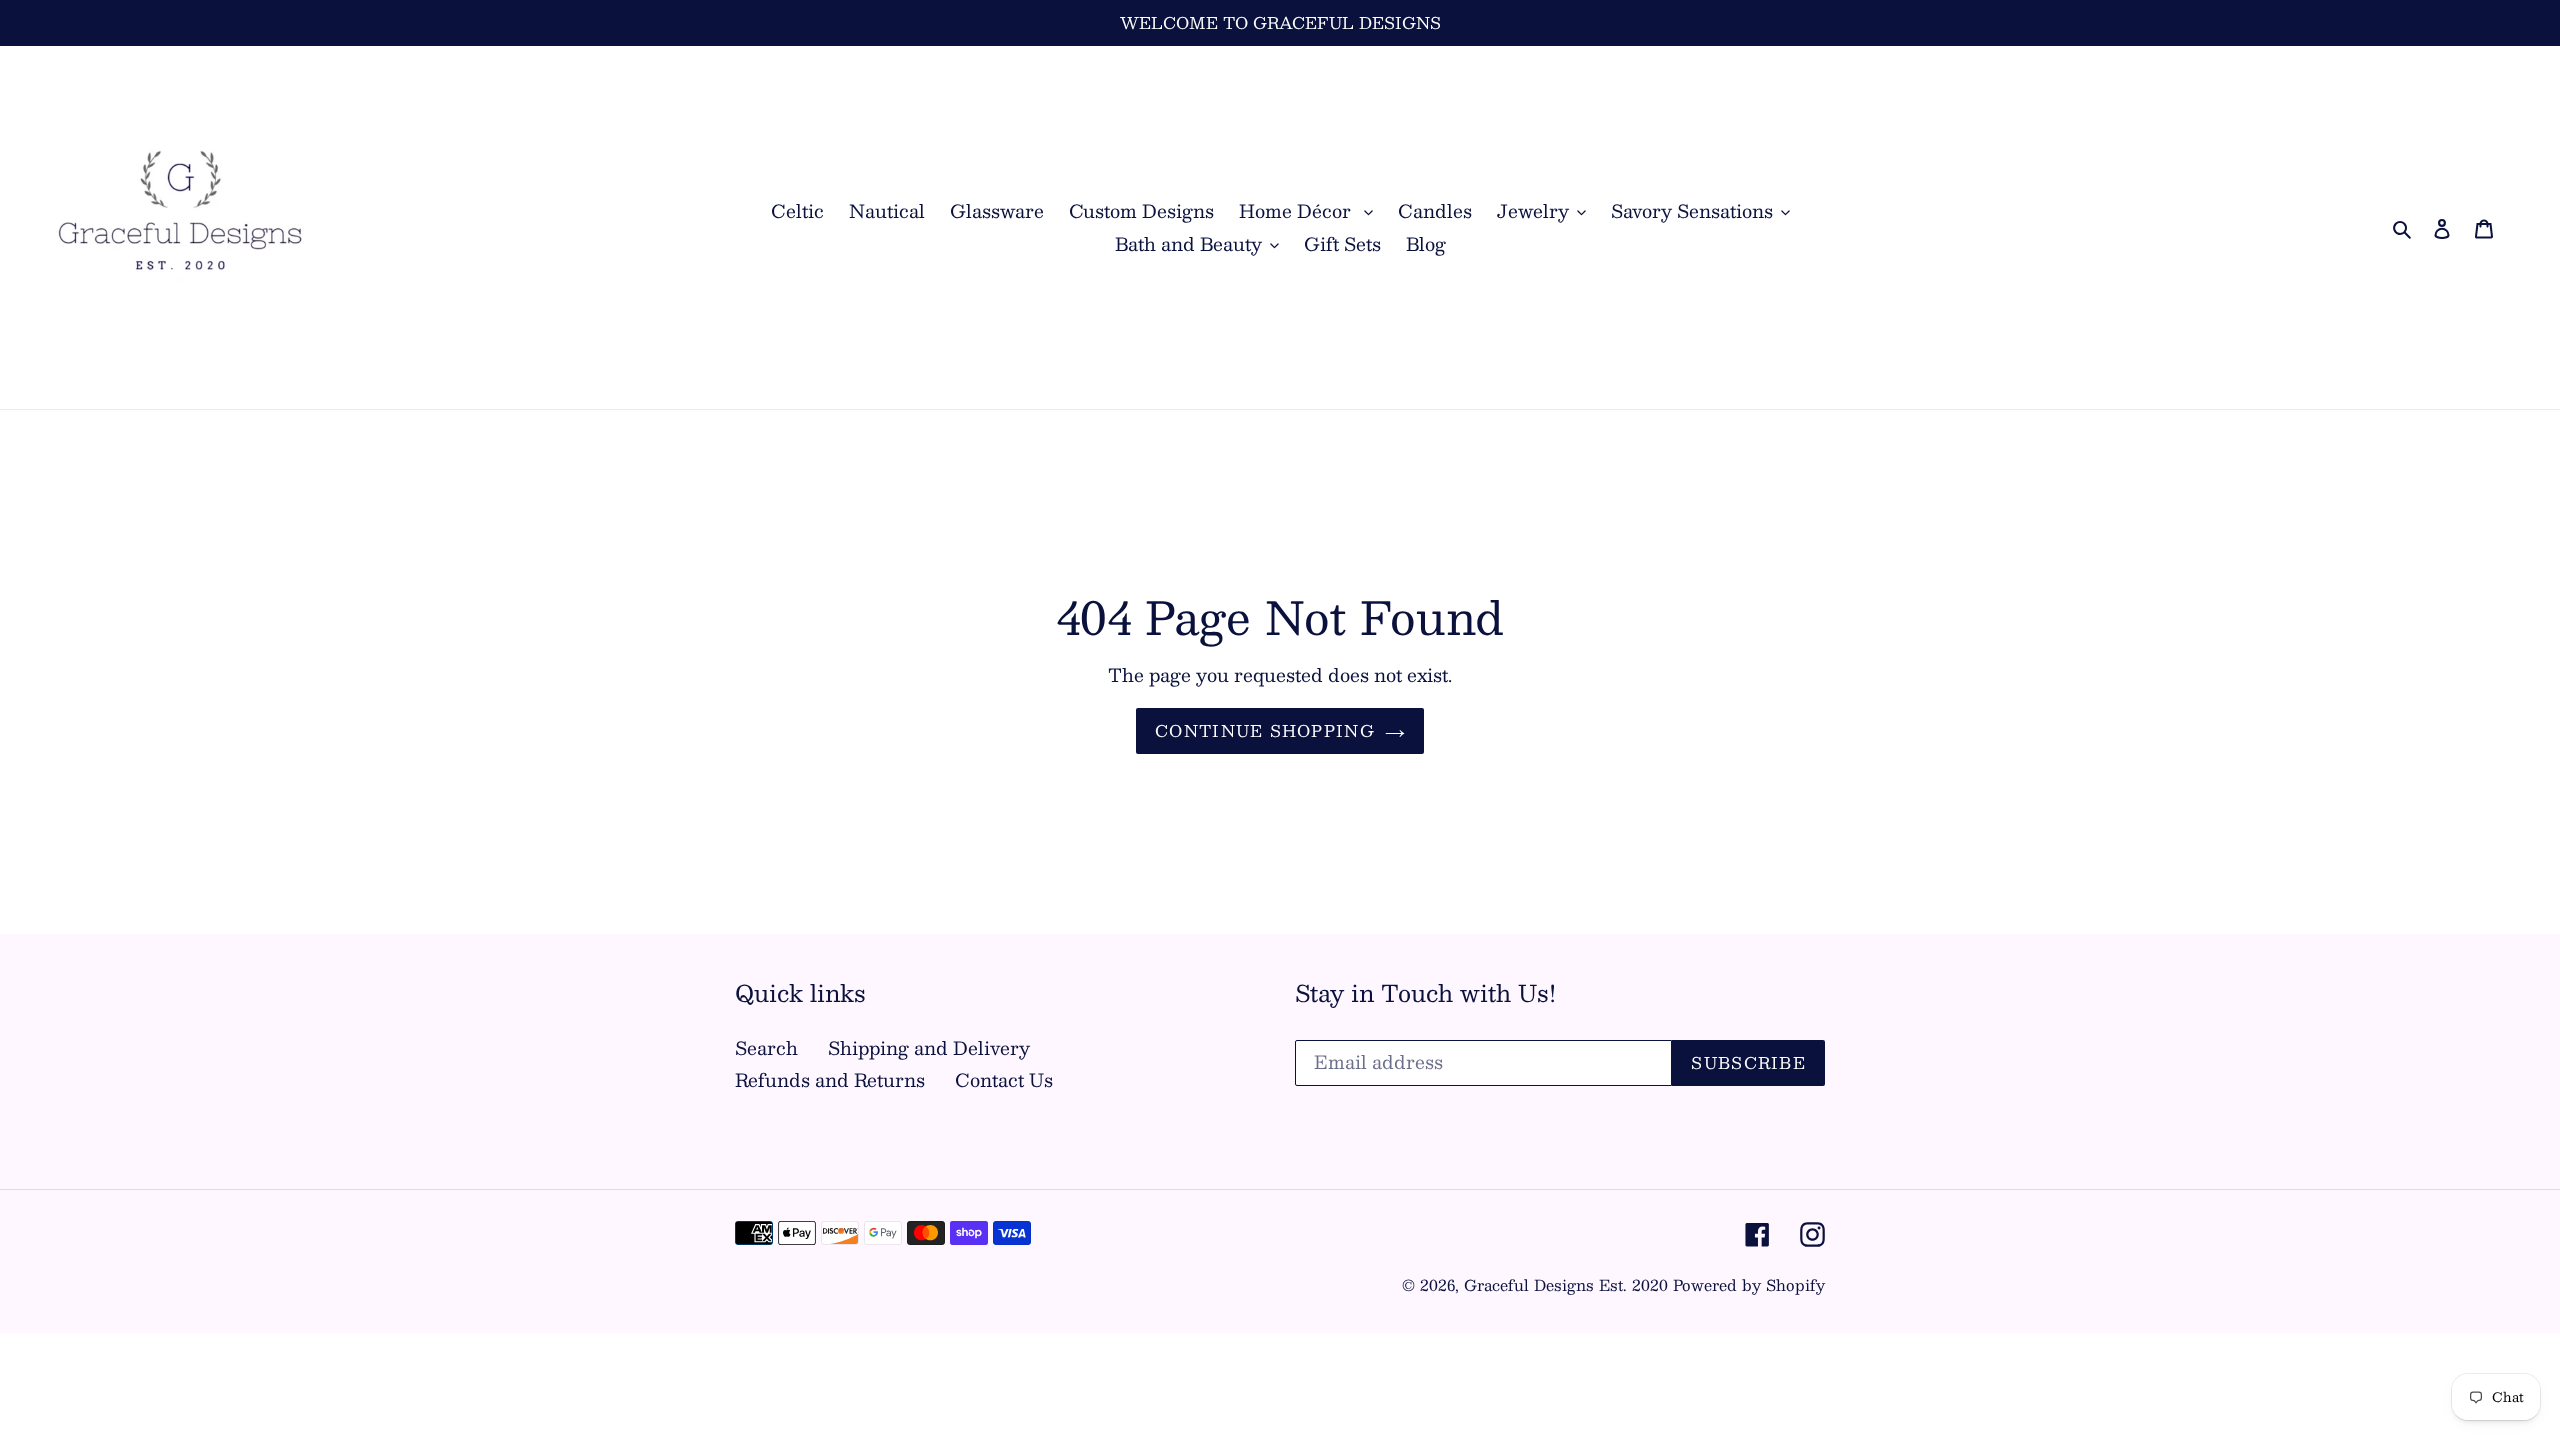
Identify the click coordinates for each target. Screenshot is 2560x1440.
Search (766, 1048)
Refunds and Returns (830, 1080)
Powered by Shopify (1749, 1284)
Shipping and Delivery (929, 1048)
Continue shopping (1265, 730)
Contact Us (1004, 1080)
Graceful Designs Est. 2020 (1566, 1284)
